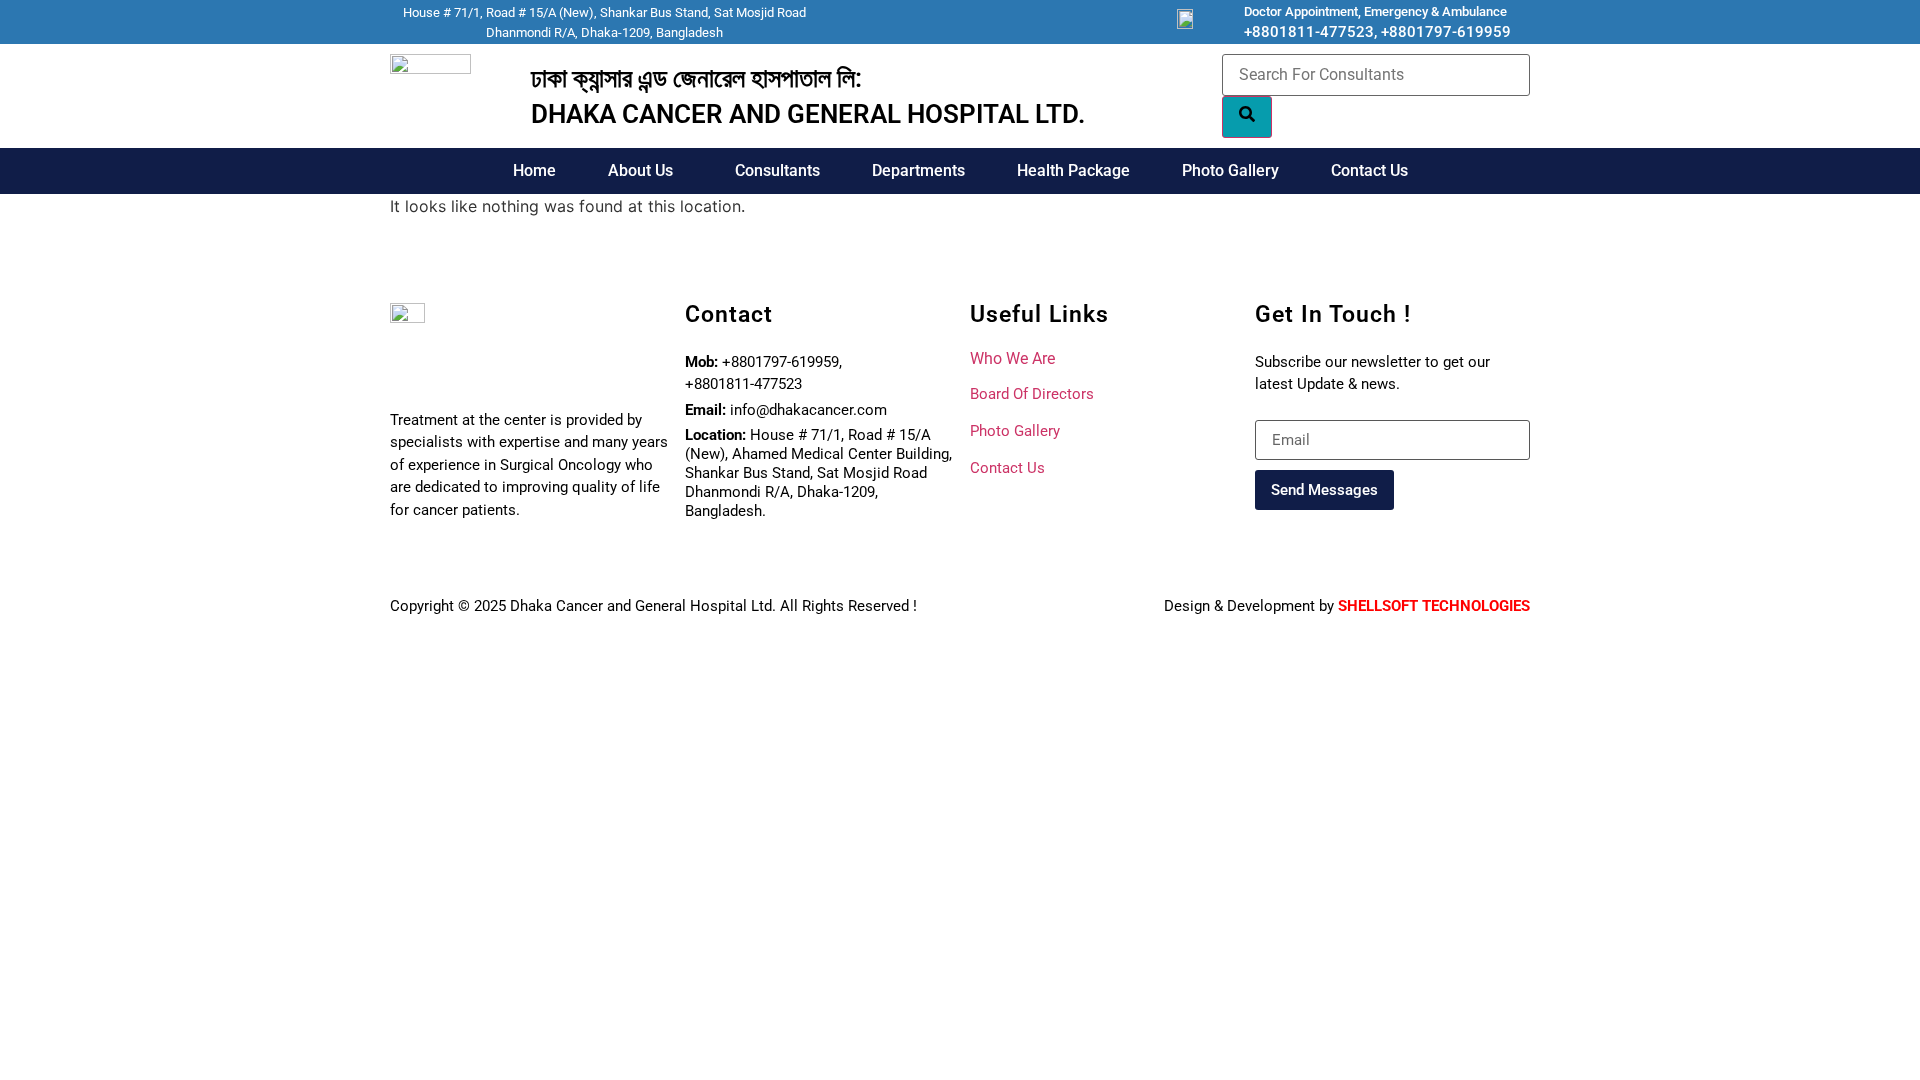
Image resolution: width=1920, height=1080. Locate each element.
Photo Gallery (1230, 170)
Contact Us (1369, 170)
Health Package (1073, 170)
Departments (918, 170)
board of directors (1032, 394)
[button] (645, 171)
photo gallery (1015, 431)
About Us (640, 170)
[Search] (1247, 117)
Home (534, 170)
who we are (1012, 358)
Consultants (777, 170)
